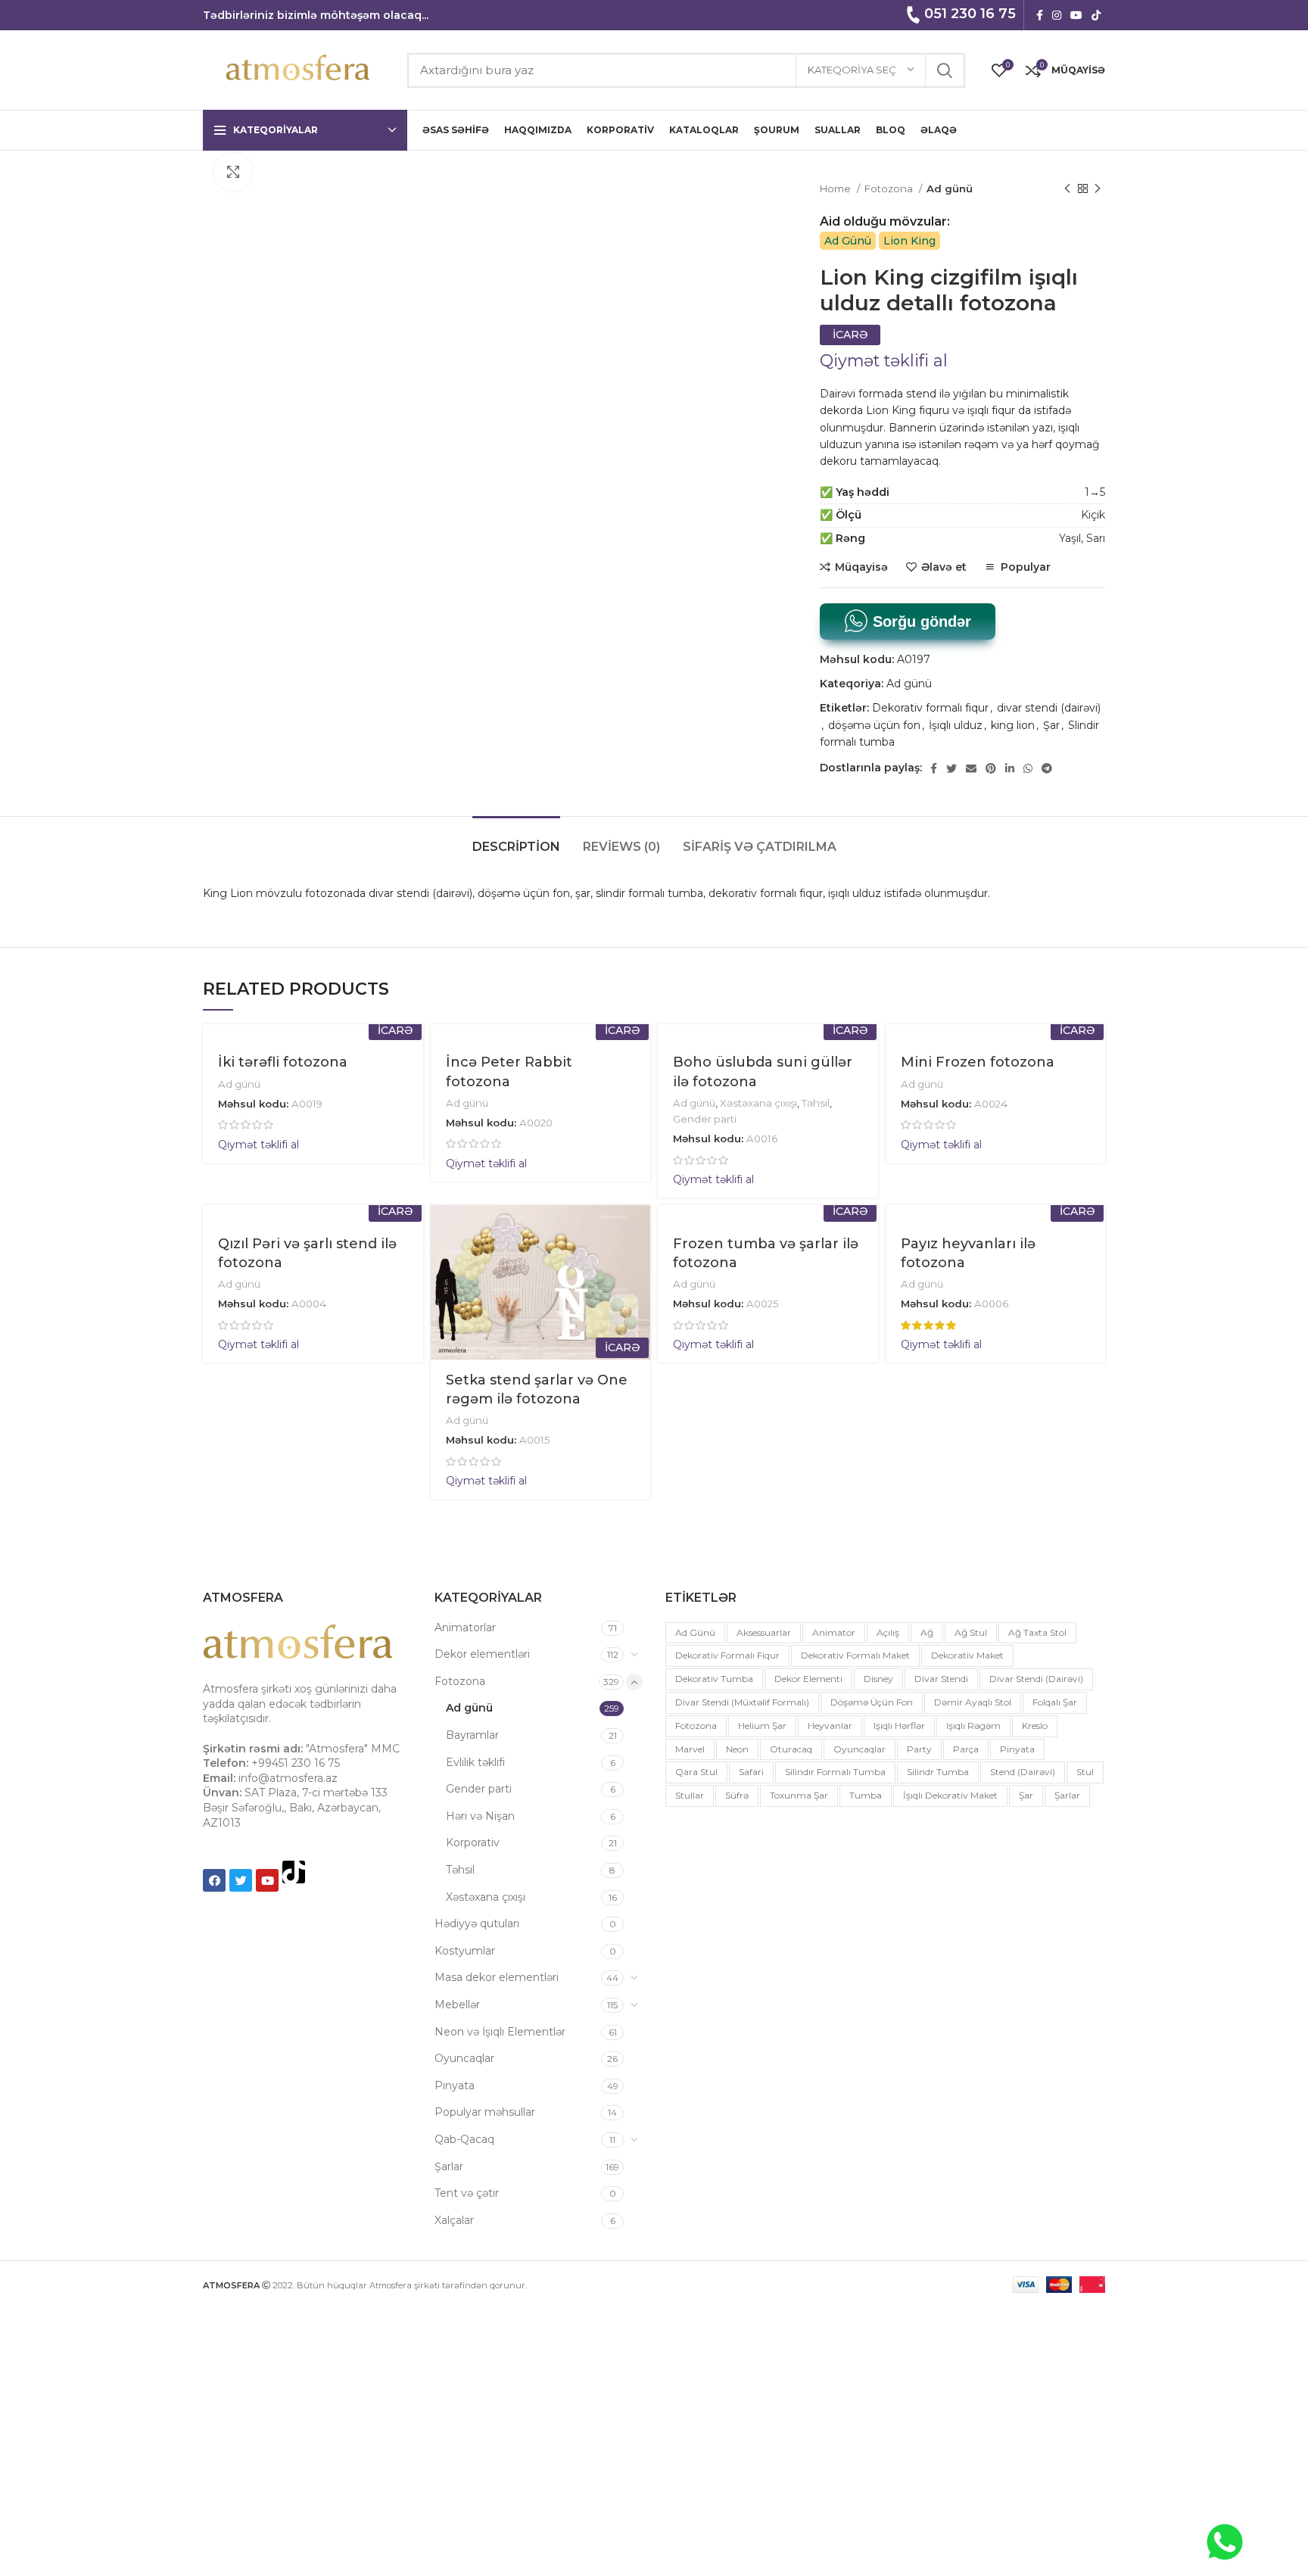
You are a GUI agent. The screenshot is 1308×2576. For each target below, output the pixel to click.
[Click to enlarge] (233, 172)
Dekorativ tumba (714, 1679)
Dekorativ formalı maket (855, 1655)
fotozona (696, 1726)
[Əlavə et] (639, 1298)
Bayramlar (472, 1735)
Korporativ (473, 1842)
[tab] (516, 839)
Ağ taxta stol (1037, 1632)
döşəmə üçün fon (874, 725)
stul (1085, 1772)
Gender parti (705, 1119)
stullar (690, 1795)
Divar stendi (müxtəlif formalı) (742, 1702)
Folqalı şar (1055, 1702)
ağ (927, 1632)
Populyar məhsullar (485, 2112)
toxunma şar (799, 1795)
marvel (690, 1749)
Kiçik (1093, 515)
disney (878, 1679)
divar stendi (941, 1679)
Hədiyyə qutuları (477, 1923)
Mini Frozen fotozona (978, 1062)
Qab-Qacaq (464, 2139)
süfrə (737, 1795)
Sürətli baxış (639, 1230)
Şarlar (449, 2166)
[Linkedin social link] (1010, 768)
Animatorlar (465, 1628)
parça (966, 1749)
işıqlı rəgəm (973, 1726)
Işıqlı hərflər (899, 1726)
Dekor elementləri (482, 1654)
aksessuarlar (764, 1632)
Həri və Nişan (480, 1816)
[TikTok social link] (1096, 15)
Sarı (1096, 538)
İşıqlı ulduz (956, 725)
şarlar (1067, 1795)
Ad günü (950, 188)
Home (836, 188)
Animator (834, 1632)
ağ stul (971, 1632)
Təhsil (816, 1103)
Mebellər (457, 2004)
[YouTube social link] (1076, 15)
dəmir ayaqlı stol (973, 1702)
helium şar (762, 1726)
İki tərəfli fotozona (283, 1062)
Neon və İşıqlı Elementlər (500, 2032)
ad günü (695, 1632)
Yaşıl (1070, 538)
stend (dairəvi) (1023, 1772)
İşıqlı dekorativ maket (950, 1795)
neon (737, 1749)
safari (751, 1772)
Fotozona (890, 188)
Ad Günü (848, 241)
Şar (1051, 725)
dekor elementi (808, 1679)
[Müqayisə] (639, 1264)
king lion (1013, 725)
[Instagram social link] (1057, 15)
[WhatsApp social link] (1028, 768)
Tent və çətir (467, 2193)
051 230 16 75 (970, 14)
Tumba (866, 1795)
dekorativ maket (967, 1655)
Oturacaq (791, 1749)
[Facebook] (214, 1880)
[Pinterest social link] (991, 768)
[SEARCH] (945, 70)
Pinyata (455, 2085)
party (919, 1749)
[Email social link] (971, 768)
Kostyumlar (465, 1951)
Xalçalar (454, 2220)
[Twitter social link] (951, 768)
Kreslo (1035, 1726)
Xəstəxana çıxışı (758, 1103)
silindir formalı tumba (835, 1772)
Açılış (888, 1632)
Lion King (909, 241)
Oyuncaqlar (464, 2058)
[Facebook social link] (1040, 15)
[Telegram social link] (1047, 768)
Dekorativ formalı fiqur (930, 708)
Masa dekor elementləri (497, 1977)
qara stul (696, 1772)
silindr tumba (938, 1772)
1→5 (1095, 492)
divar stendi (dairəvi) (1049, 708)
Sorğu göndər (920, 621)
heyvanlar (830, 1726)
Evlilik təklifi (475, 1762)
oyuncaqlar (860, 1749)
